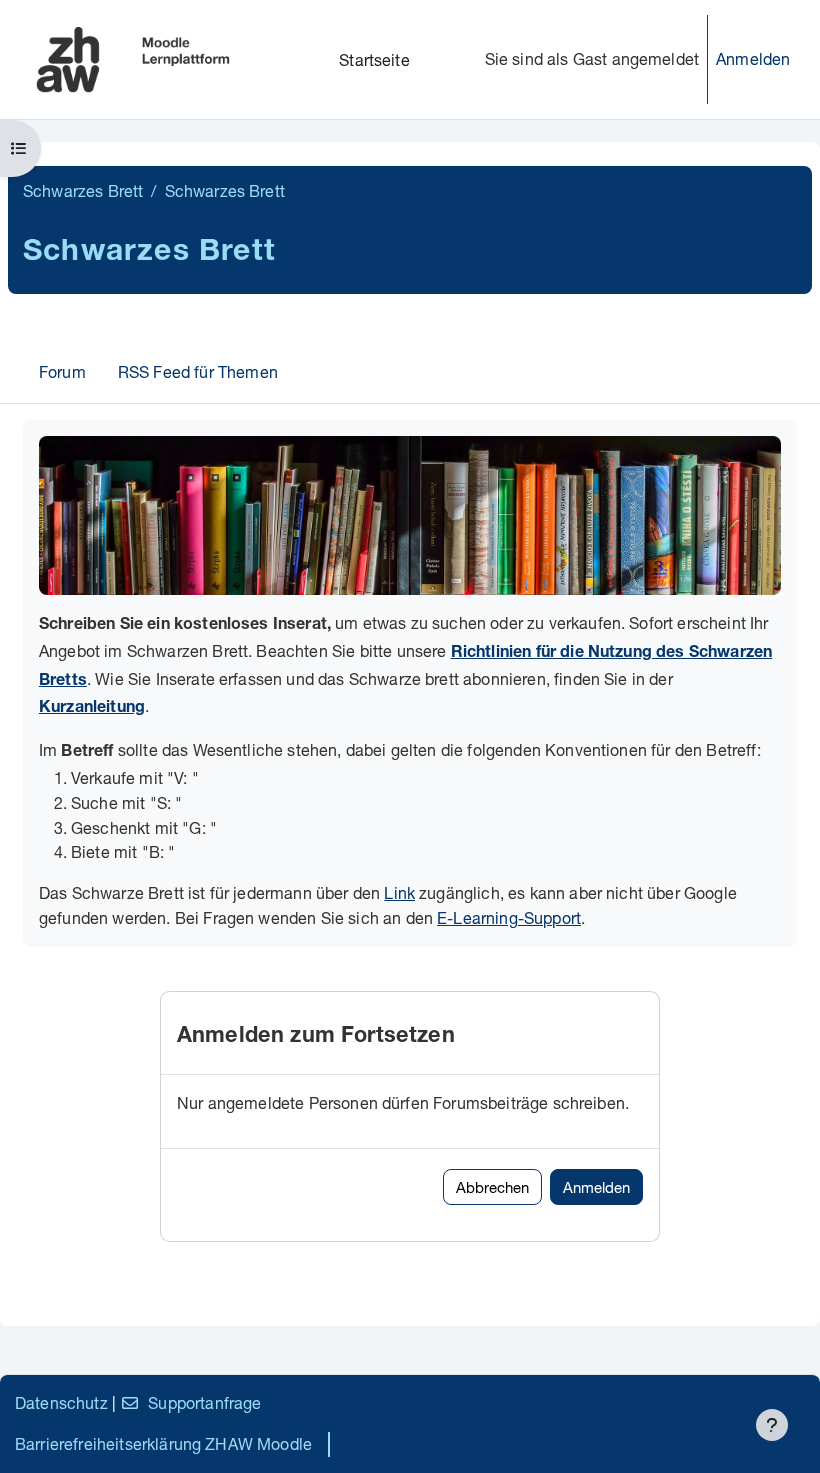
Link (399, 892)
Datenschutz (61, 1402)
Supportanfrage (204, 1402)
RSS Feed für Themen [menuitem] (198, 371)
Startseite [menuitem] (374, 59)
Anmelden (753, 58)
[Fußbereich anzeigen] (772, 1425)
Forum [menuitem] (62, 371)
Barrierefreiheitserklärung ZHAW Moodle (163, 1443)
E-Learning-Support (509, 917)
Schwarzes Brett (83, 190)
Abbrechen (492, 1187)
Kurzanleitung (92, 709)
